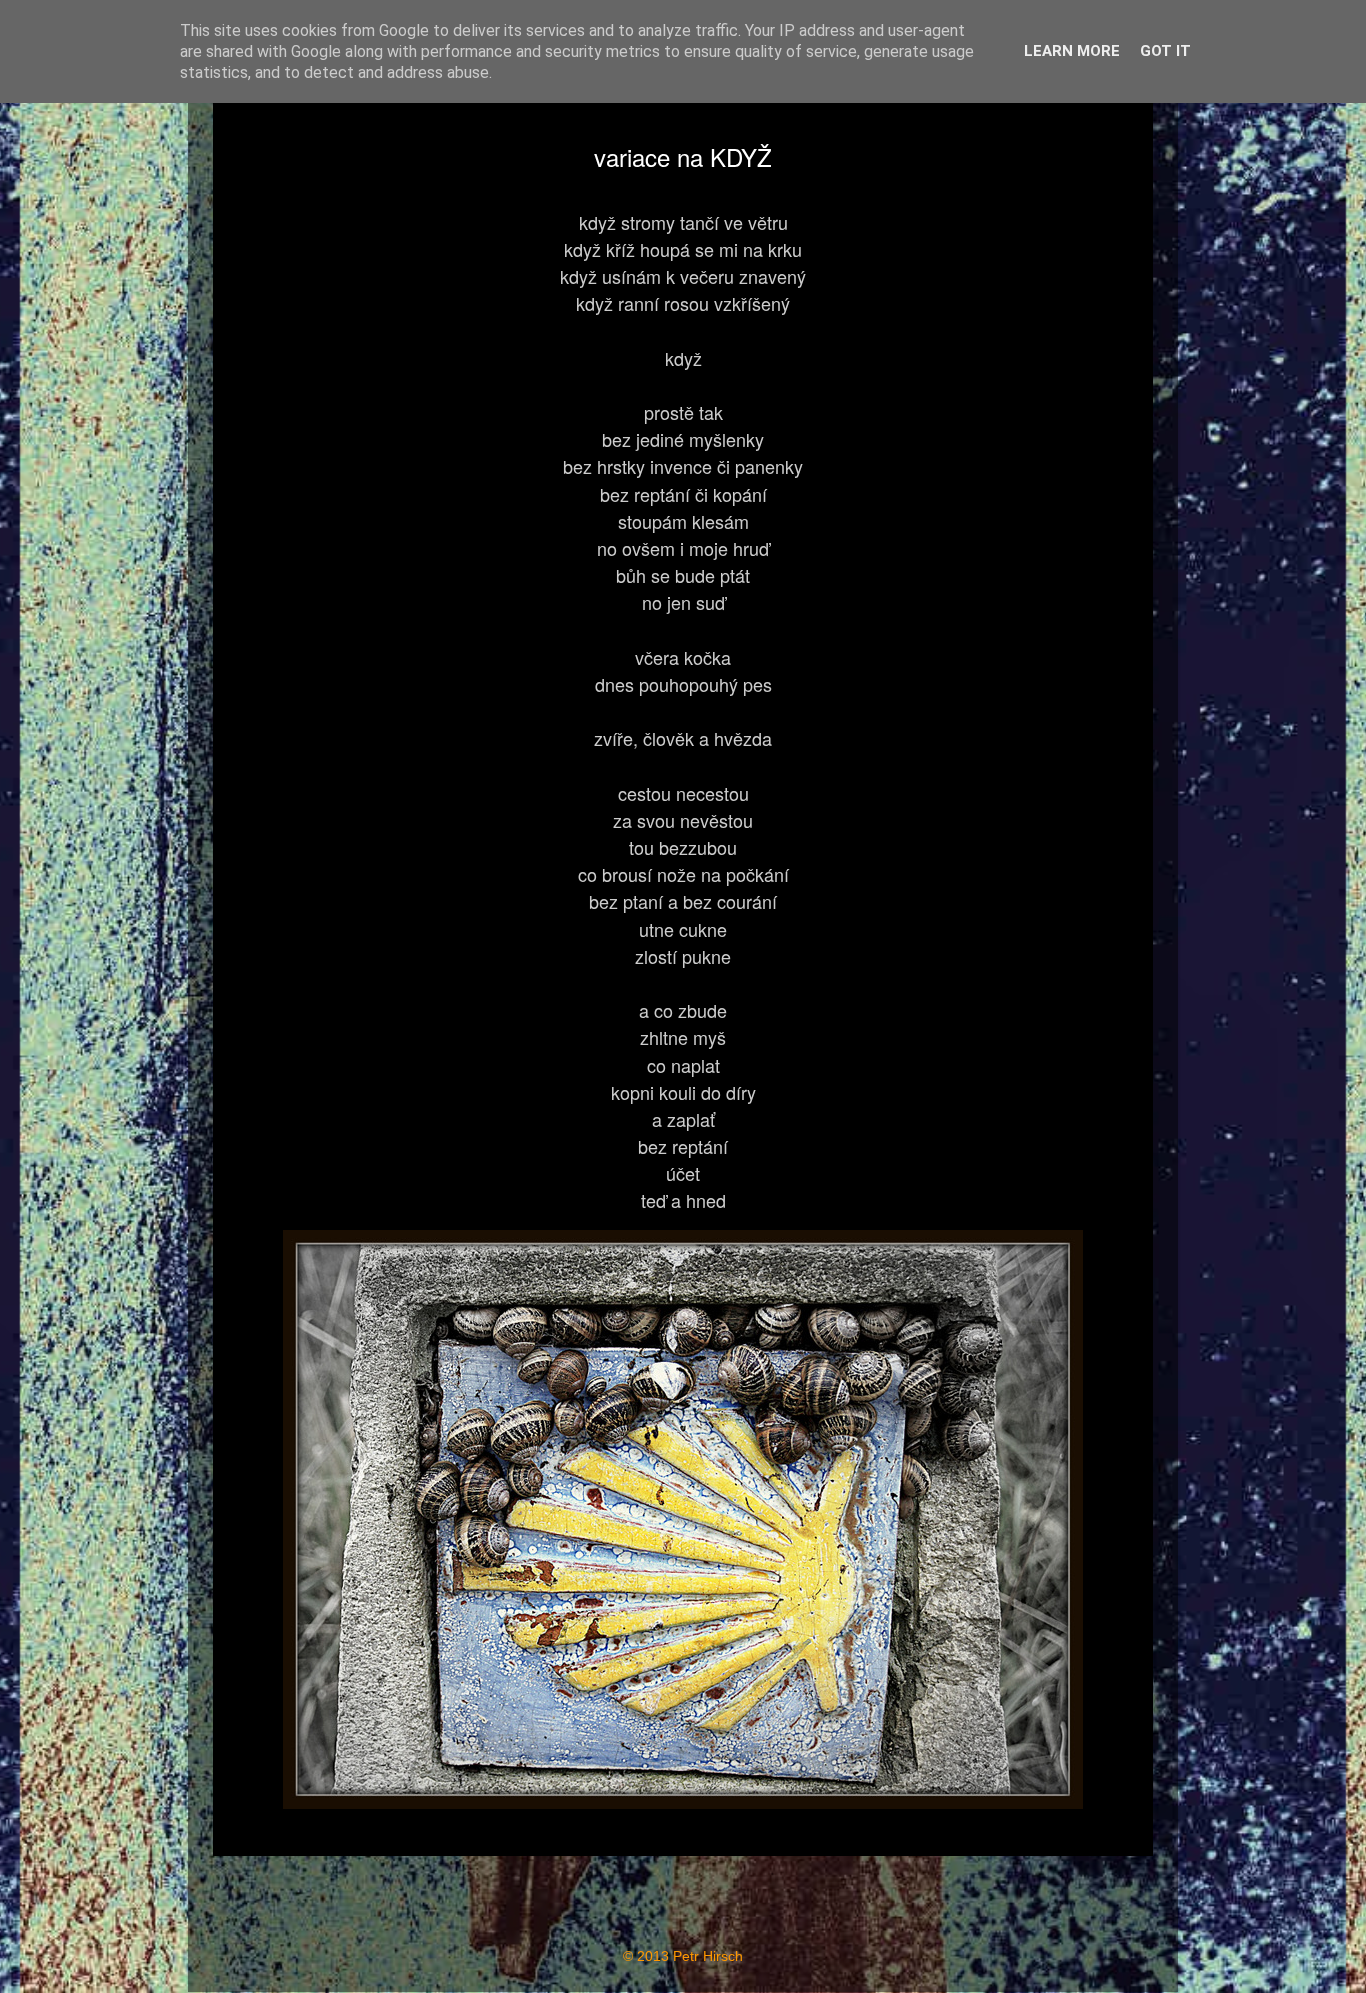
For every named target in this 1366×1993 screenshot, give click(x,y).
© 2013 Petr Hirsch (683, 1956)
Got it (1165, 51)
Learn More (1072, 51)
